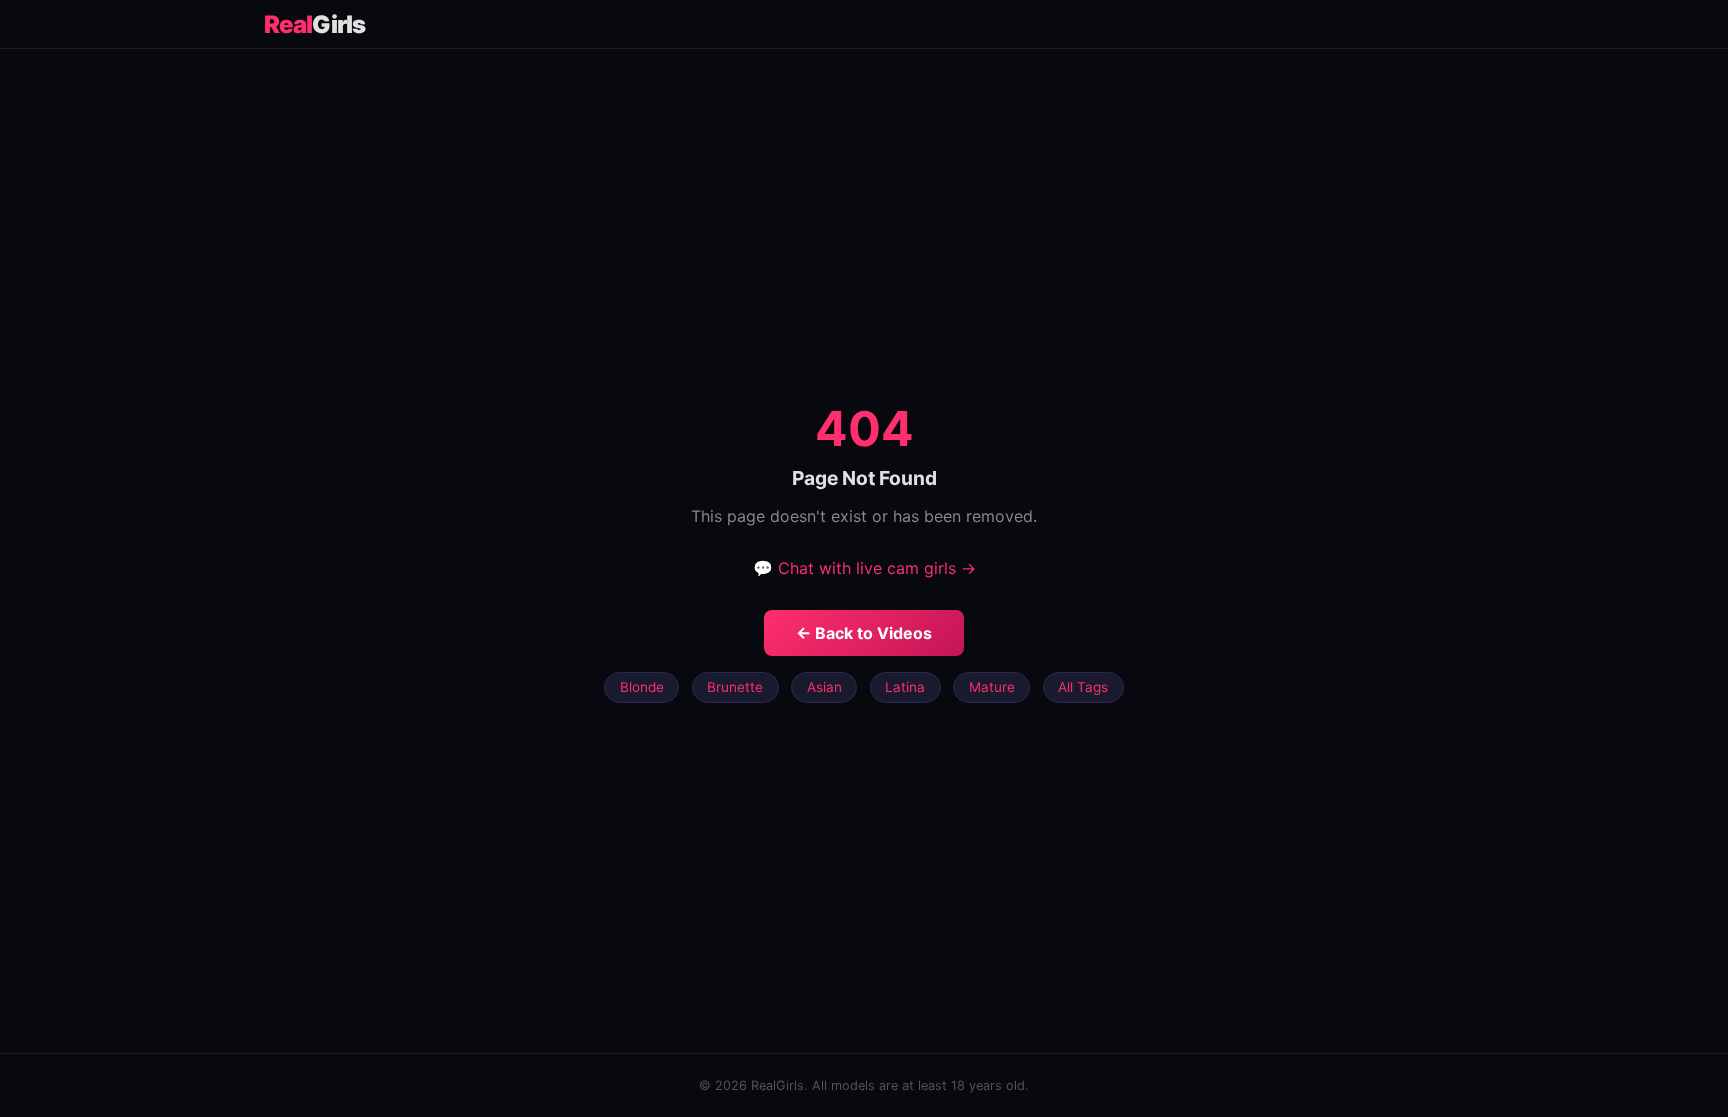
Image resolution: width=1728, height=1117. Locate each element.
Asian (824, 687)
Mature (992, 687)
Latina (905, 687)
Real (314, 24)
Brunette (735, 687)
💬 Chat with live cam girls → (864, 568)
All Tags (1083, 687)
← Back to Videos (864, 633)
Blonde (642, 687)
